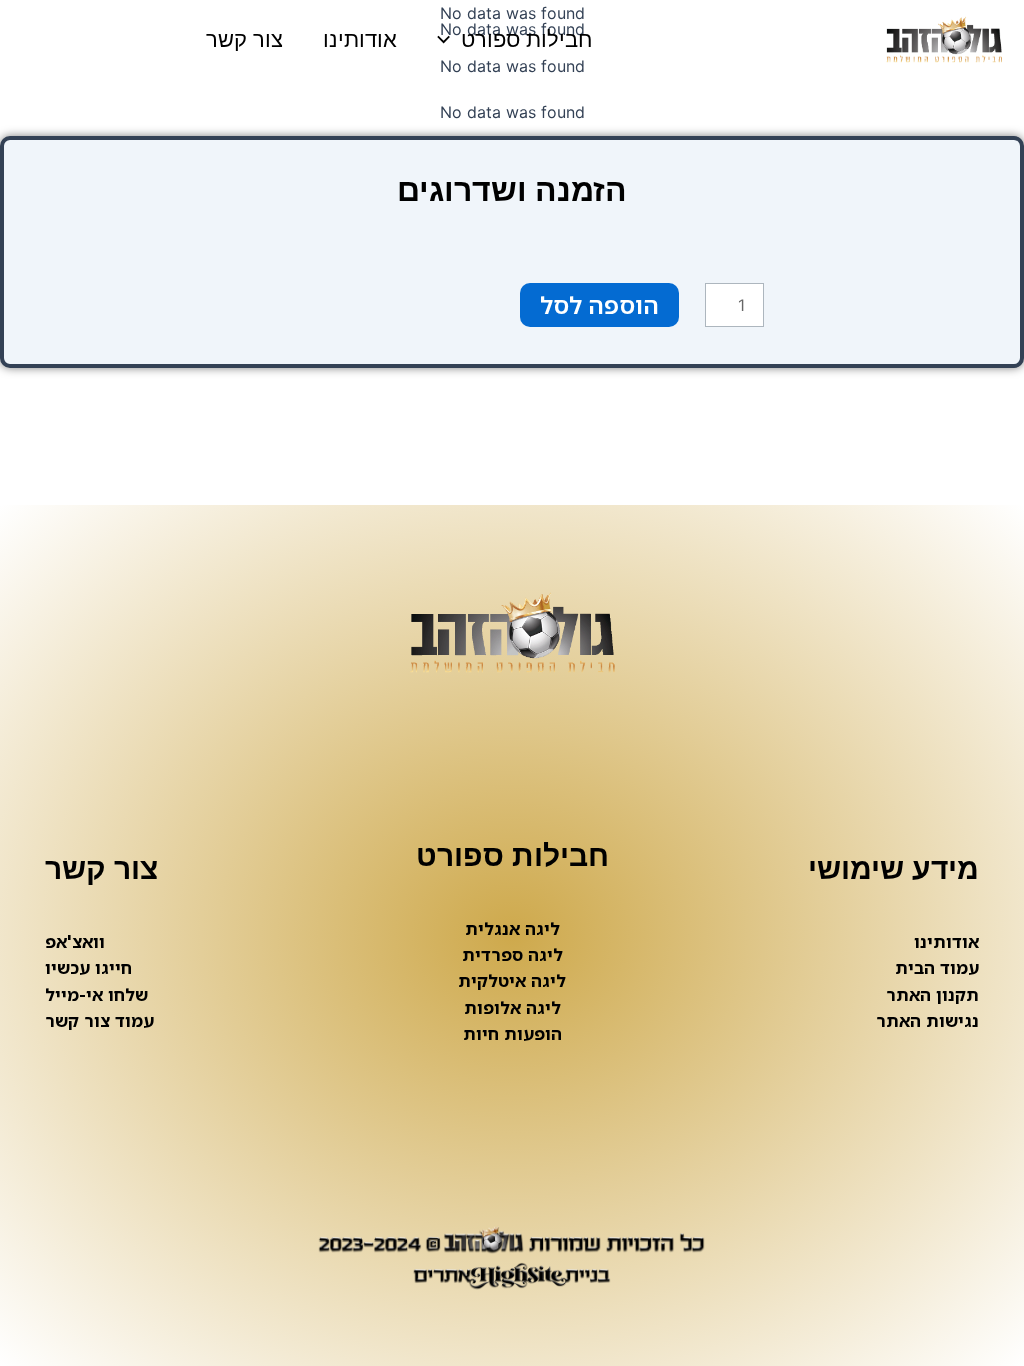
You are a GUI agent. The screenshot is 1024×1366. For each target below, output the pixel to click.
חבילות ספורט (526, 39)
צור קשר (244, 39)
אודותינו (360, 39)
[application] (448, 40)
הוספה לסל (599, 304)
